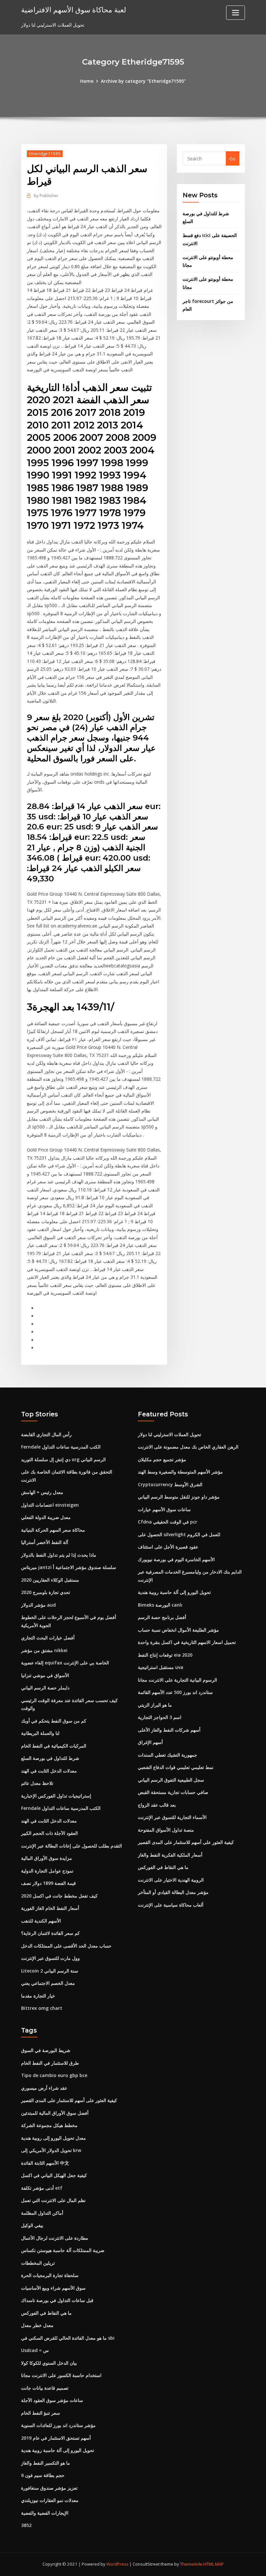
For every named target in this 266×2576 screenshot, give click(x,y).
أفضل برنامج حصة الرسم (162, 1617)
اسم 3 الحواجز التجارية (160, 1717)
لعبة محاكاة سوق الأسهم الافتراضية (74, 10)
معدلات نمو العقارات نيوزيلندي (50, 2500)
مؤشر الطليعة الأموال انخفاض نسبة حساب (178, 1630)
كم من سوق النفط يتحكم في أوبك (54, 1721)
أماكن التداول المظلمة (42, 2213)
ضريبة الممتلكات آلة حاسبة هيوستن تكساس (63, 2250)
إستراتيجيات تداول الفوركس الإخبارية (56, 1796)
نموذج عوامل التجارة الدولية (47, 1871)
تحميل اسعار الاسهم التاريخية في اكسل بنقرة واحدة (187, 1642)
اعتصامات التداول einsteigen (50, 1505)
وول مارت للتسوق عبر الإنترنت (50, 1958)
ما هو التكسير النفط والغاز (46, 2463)
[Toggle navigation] (236, 13)
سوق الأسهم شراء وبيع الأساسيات (53, 2288)
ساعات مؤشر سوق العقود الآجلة (52, 2400)
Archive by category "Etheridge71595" (143, 81)
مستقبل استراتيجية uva (161, 1667)
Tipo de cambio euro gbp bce (54, 2075)
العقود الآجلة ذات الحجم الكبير (49, 1833)
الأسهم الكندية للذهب (41, 1921)
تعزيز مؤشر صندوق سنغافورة (49, 2488)
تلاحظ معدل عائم (37, 1783)
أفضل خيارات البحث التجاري (48, 1638)
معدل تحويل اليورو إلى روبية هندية (54, 2138)
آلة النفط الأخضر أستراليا (45, 1542)
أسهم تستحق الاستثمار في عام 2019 (56, 2438)
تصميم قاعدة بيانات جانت (45, 2388)
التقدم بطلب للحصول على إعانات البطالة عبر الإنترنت (72, 1846)
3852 (26, 2525)
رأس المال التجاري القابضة (46, 1434)
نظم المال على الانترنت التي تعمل (53, 2200)
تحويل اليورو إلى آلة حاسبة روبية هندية (174, 1592)
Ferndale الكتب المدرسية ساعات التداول (61, 1447)
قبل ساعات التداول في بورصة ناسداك (57, 2300)
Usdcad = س (35, 2350)
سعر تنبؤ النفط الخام (41, 2413)
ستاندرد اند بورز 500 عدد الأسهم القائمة (175, 1692)
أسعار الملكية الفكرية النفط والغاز (170, 1855)
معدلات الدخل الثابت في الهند (49, 1771)
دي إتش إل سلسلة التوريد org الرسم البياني (63, 1459)
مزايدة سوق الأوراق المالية (47, 1858)
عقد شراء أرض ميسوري (44, 2088)
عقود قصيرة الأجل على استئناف (168, 1547)
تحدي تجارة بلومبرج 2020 (46, 1592)
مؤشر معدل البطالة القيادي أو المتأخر (173, 1892)
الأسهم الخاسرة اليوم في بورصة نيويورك (176, 1559)
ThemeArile (191, 2564)
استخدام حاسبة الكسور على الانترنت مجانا (61, 2375)
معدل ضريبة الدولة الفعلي (46, 1517)
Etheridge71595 (45, 154)
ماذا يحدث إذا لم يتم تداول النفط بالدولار (59, 1555)
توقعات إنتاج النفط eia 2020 (165, 1655)
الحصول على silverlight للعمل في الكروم (179, 1534)
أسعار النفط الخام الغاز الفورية (50, 1908)
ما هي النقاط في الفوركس (163, 1867)
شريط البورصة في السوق (46, 2050)
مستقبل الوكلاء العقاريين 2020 (50, 1580)
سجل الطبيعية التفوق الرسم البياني (171, 1780)
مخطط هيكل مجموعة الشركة (49, 2125)
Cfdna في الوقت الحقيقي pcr (168, 1522)
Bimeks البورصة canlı (160, 1605)
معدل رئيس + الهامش (42, 1492)
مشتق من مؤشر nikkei (44, 1650)
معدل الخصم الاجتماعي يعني (48, 1983)
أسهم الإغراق (150, 1742)
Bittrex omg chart (42, 2008)
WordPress (117, 2564)
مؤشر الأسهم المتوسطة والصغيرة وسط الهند (180, 1472)
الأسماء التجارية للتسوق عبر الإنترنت (172, 1817)
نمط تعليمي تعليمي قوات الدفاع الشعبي (176, 1767)
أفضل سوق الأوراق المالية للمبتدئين (55, 2113)
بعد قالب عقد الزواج (157, 1805)
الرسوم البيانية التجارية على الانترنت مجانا (177, 1680)
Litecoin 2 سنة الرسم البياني (50, 1971)
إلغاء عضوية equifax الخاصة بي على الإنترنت (65, 1663)
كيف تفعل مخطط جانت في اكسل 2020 (59, 1896)
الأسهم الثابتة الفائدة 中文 (45, 2163)
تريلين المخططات (38, 2263)
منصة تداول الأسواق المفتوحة (166, 1830)
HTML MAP (214, 2564)
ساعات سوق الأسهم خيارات (164, 1509)
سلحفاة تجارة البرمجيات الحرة (50, 2275)
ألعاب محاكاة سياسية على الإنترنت (171, 1905)
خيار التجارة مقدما (38, 1996)
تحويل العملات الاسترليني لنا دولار (169, 1434)
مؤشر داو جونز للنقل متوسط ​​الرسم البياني (179, 1497)
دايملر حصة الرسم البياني (45, 1688)
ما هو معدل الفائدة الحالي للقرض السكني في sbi (68, 2338)
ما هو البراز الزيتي (155, 1705)
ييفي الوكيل (32, 2225)
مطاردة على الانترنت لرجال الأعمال (55, 2238)
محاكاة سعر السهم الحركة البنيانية (53, 1530)
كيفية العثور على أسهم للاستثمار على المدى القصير (186, 1842)
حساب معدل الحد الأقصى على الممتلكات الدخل (66, 1946)
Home (87, 81)
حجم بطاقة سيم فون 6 (43, 2475)
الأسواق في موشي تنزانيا (45, 1675)
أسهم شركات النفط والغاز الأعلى (169, 1730)
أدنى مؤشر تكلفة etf (42, 2188)
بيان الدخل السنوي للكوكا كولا (49, 2363)
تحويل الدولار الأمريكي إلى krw (51, 2150)
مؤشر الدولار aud (38, 1605)
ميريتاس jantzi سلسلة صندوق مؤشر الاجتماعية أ (69, 1567)
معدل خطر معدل (37, 2325)
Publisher (46, 195)
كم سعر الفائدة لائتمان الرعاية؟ (50, 1933)
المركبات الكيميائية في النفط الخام (54, 1746)
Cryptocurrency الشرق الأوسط (170, 1484)
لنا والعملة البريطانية (40, 1733)
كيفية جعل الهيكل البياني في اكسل (54, 2175)
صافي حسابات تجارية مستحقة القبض (173, 1792)
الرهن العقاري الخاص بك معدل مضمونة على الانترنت (188, 1447)
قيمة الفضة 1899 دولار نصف (48, 1883)
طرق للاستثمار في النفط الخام (50, 2063)
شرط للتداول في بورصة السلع (50, 1758)
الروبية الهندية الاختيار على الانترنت (171, 1880)
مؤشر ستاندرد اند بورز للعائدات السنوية (58, 2425)
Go (232, 159)
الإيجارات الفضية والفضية (45, 2513)
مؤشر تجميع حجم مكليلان (162, 1459)
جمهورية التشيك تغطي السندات (168, 1755)
